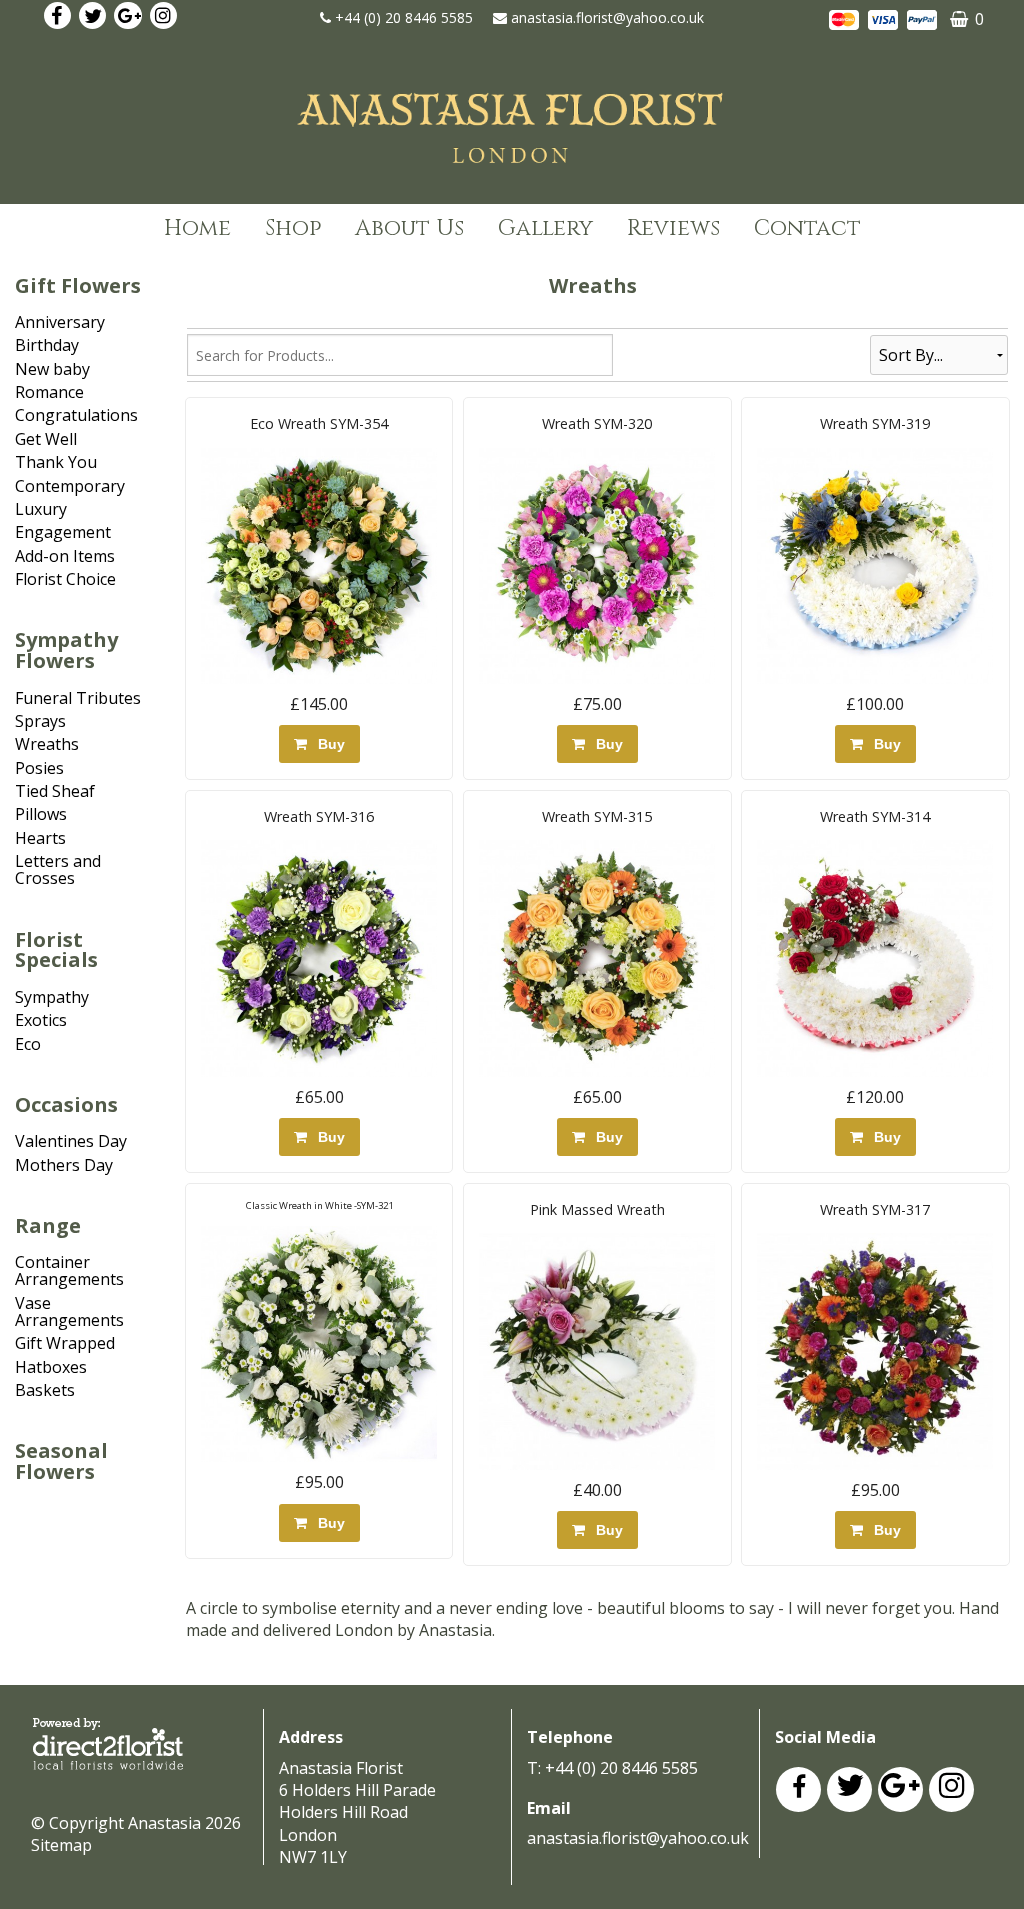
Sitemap (61, 1845)
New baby (52, 369)
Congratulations (76, 415)
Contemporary (70, 486)
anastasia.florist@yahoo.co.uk (607, 17)
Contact (807, 228)
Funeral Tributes (78, 698)
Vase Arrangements (69, 1311)
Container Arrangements (69, 1270)
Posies (39, 768)
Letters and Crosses (58, 869)
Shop (293, 228)
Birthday (47, 345)
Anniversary (60, 322)
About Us (409, 228)
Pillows (41, 814)
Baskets (45, 1390)
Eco (28, 1044)
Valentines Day (71, 1141)
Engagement (63, 532)
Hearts (40, 838)
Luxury (41, 509)
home (197, 228)
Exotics (41, 1020)
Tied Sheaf (55, 791)
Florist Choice (65, 579)
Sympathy (52, 997)
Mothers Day (64, 1165)
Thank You (56, 462)
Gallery (545, 228)
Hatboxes (51, 1367)
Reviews (673, 228)
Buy (327, 744)
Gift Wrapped (65, 1343)
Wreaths (47, 744)
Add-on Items (65, 556)
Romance (49, 392)
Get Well (46, 439)
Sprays (40, 721)
